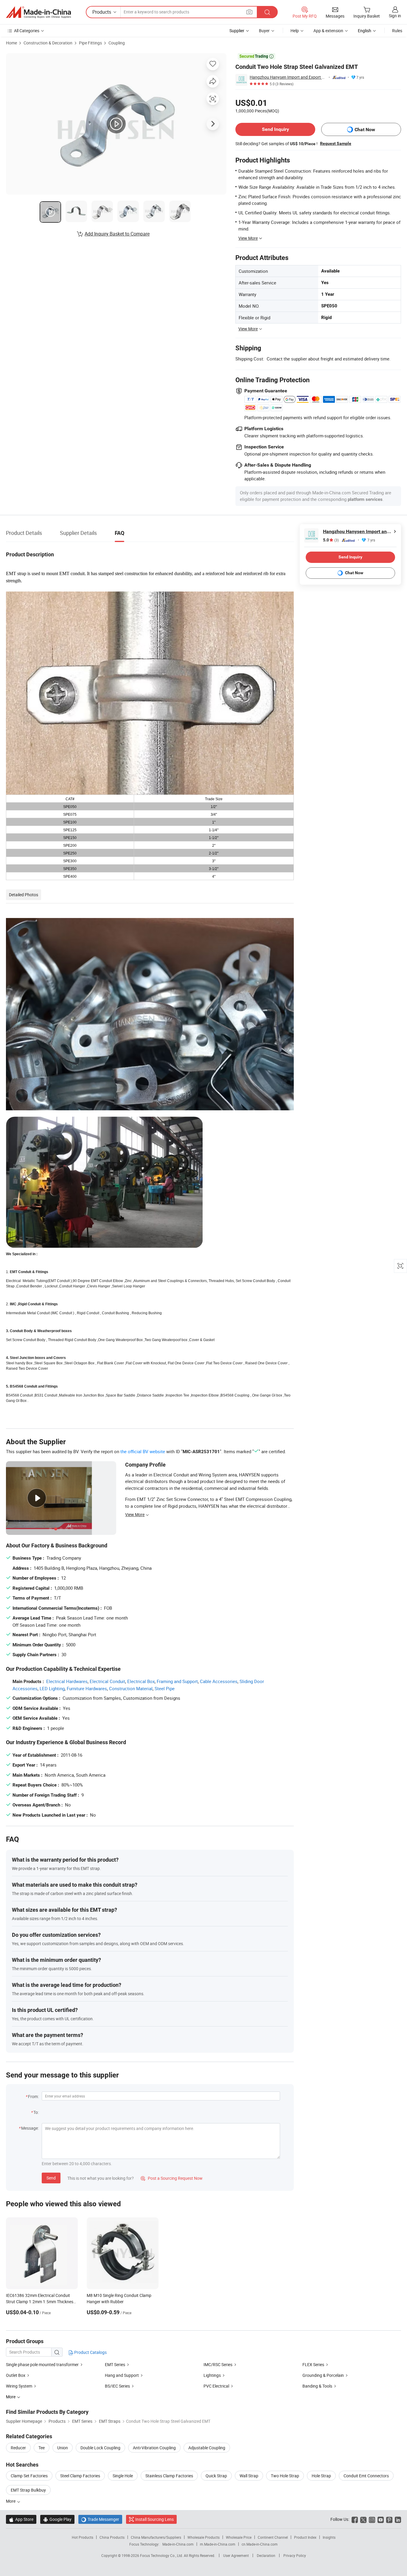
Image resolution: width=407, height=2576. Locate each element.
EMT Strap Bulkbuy (28, 2490)
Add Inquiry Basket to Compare (117, 234)
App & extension (328, 31)
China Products (112, 2537)
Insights (329, 2537)
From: (33, 2096)
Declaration (266, 2555)
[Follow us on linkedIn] (398, 2519)
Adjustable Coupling (207, 2448)
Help (295, 31)
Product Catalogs (90, 2352)
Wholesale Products (203, 2537)
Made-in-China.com (178, 2544)
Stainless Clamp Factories (169, 2476)
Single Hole (123, 2476)
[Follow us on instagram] (372, 2519)
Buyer (264, 31)
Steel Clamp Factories (80, 2476)
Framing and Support (177, 1681)
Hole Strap (321, 2476)
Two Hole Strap (285, 2476)
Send (51, 2178)
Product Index (305, 2537)
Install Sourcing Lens (154, 2519)
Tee (42, 2448)
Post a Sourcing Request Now (172, 2178)
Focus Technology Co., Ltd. (162, 2555)
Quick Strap (216, 2476)
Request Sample (336, 143)
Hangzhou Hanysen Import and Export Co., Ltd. (288, 77)
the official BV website (143, 1451)
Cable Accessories (219, 1681)
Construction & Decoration (48, 43)
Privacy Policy (295, 2555)
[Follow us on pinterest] (389, 2519)
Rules (397, 31)
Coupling (117, 43)
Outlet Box (16, 2375)
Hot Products (83, 2537)
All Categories (27, 31)
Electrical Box (141, 1681)
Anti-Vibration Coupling (154, 2448)
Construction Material (131, 1688)
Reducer (18, 2448)
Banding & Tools (317, 2386)
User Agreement (236, 2555)
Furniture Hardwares (87, 1688)
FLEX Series (313, 2364)
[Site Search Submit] (267, 12)
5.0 (331, 540)
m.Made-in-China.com (218, 2544)
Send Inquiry (275, 129)
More (11, 2501)
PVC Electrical (216, 2386)
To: (36, 2112)
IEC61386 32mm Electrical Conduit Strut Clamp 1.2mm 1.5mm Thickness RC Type (41, 2302)
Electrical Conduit (107, 1681)
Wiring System (19, 2386)
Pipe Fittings (90, 43)
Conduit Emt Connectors (366, 2476)
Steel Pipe (165, 1688)
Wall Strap (249, 2476)
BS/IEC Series (117, 2386)
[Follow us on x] (363, 2519)
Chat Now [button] (365, 130)
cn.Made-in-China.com (260, 2544)
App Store (21, 2519)
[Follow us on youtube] (381, 2519)
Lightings (212, 2375)
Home (11, 43)
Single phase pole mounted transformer (42, 2364)
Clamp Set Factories (29, 2476)
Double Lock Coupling (100, 2448)
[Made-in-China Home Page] (38, 12)
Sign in (395, 16)
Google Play (57, 2519)
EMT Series (115, 2364)
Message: (30, 2128)
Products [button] (102, 12)
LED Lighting (52, 1688)
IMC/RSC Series (218, 2364)
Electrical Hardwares (67, 1681)
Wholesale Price (239, 2537)
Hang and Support (122, 2375)
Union (63, 2448)
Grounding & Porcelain (323, 2375)
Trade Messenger (100, 2519)
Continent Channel (273, 2537)
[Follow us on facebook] (355, 2519)
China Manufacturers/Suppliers (156, 2537)
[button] (249, 12)
